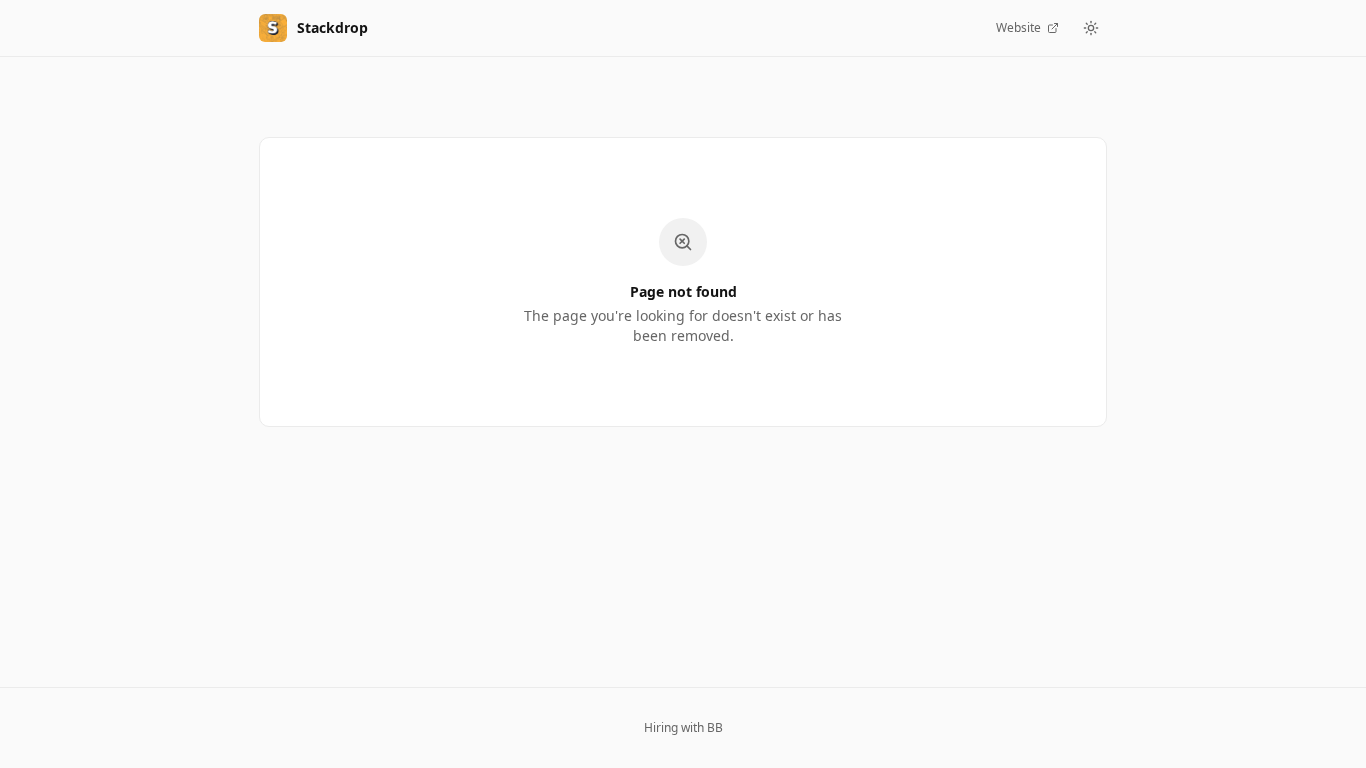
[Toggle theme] (1091, 28)
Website (1018, 27)
